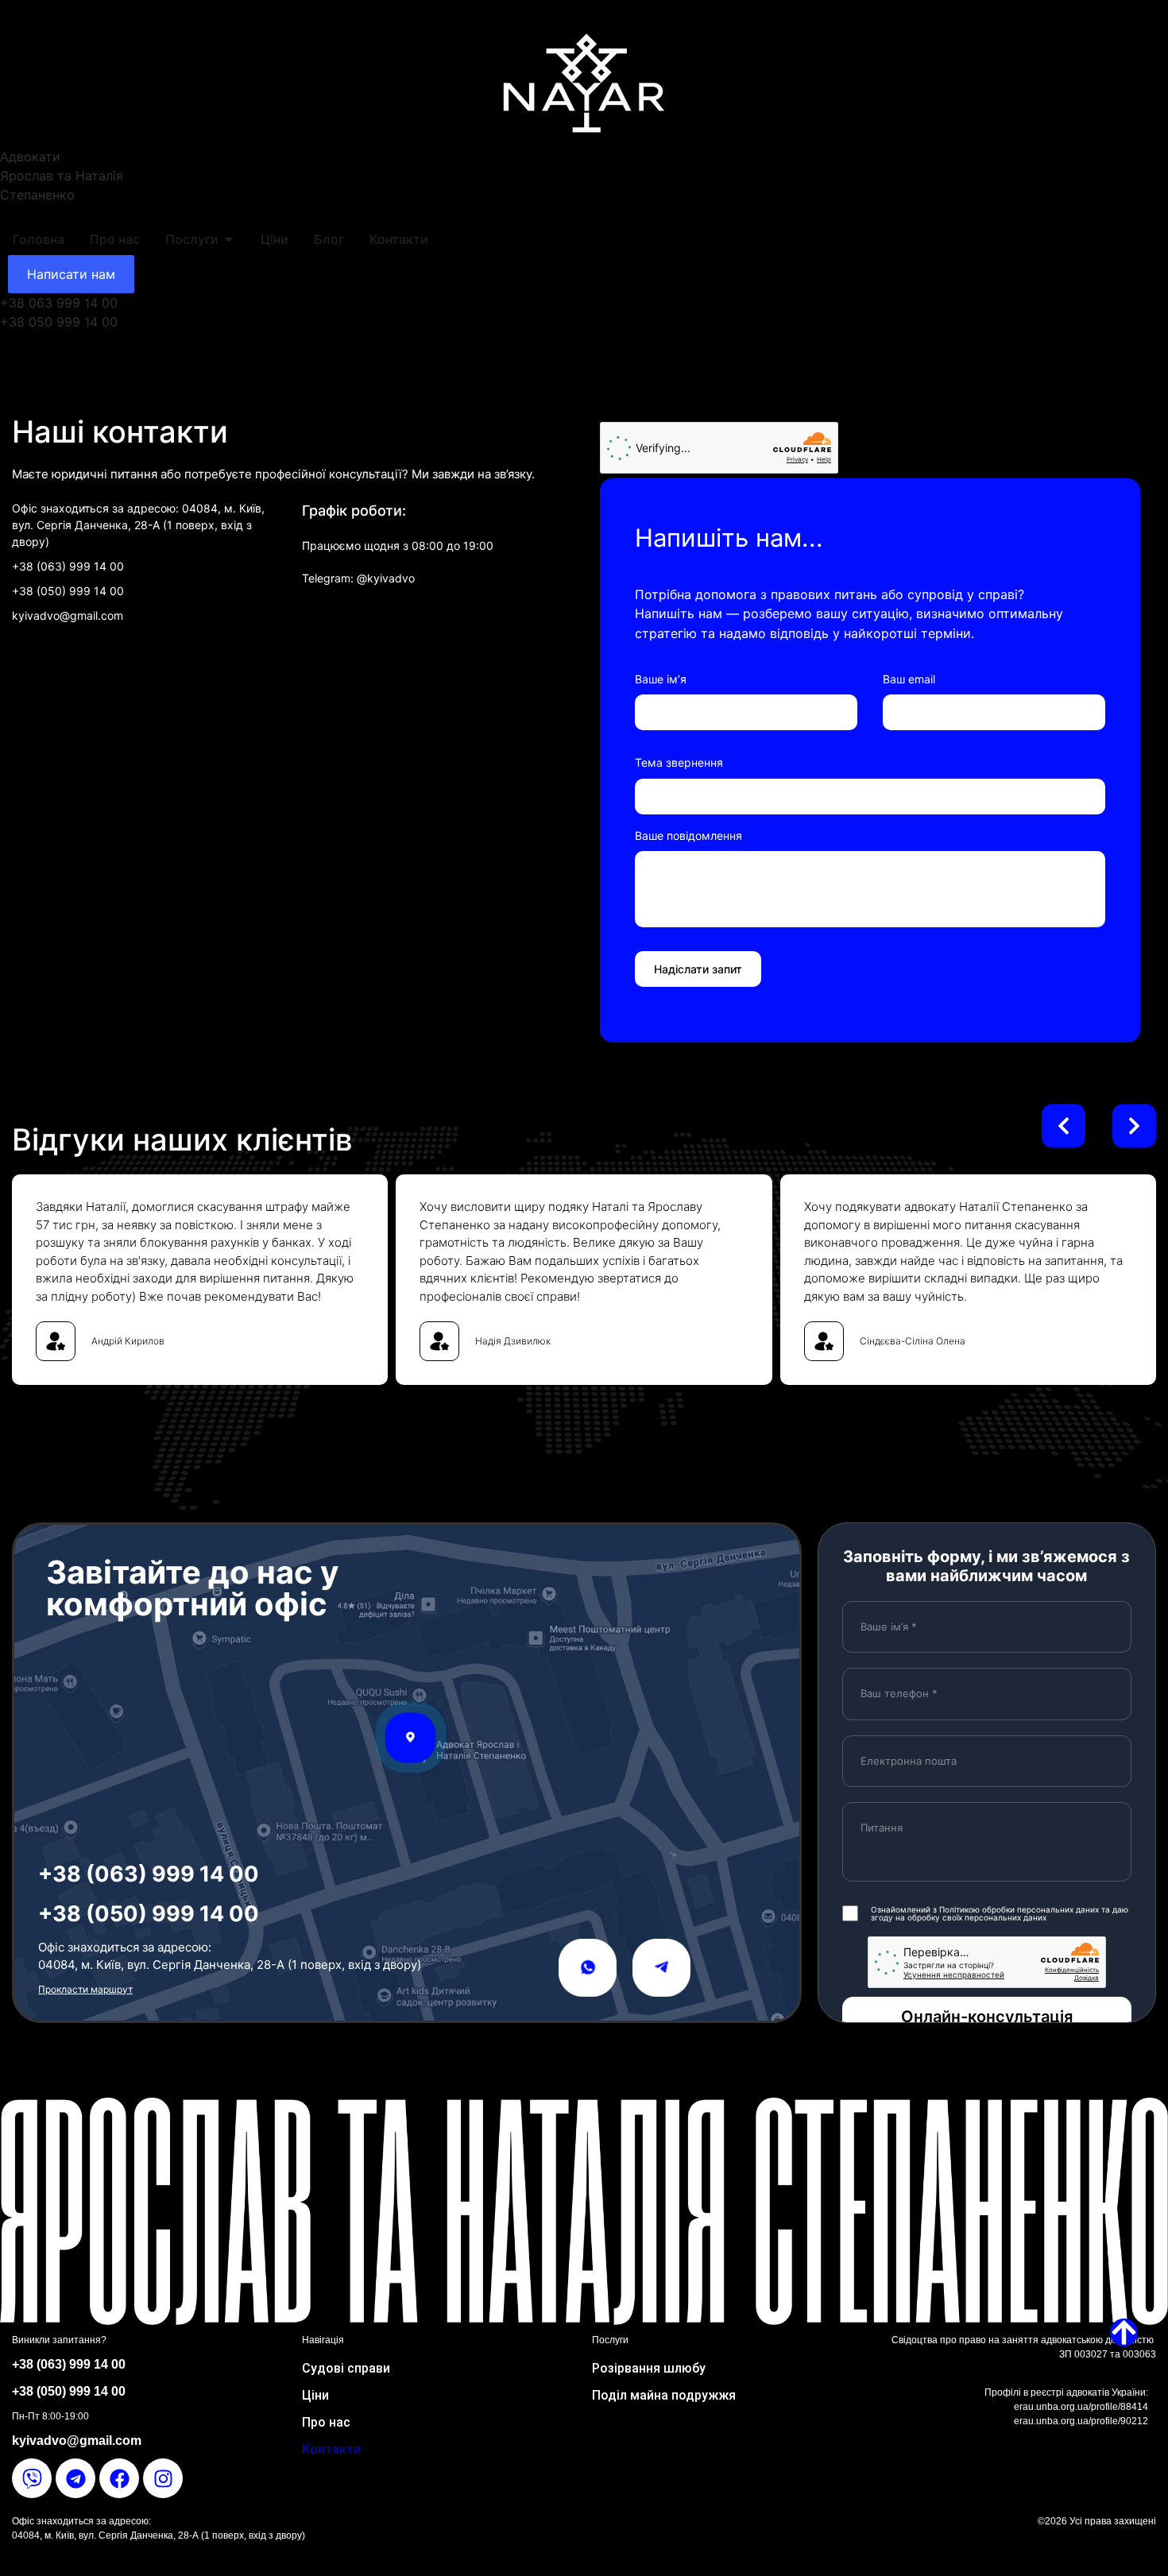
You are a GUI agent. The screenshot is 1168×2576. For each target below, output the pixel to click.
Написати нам (71, 274)
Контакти (331, 2449)
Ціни (315, 2395)
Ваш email (909, 679)
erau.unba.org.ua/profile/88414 (1081, 2407)
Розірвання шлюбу (649, 2368)
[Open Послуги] (229, 239)
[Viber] (32, 2478)
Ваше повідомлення (688, 835)
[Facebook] (119, 2478)
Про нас (326, 2422)
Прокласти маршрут (85, 1989)
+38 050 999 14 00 (59, 322)
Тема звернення (679, 762)
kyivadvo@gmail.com (68, 615)
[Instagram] (163, 2478)
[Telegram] (75, 2478)
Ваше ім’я (661, 679)
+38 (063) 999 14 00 (68, 566)
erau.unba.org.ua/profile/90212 (1081, 2421)
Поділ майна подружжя (664, 2395)
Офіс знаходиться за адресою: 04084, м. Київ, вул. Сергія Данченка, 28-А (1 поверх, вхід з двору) (138, 525)
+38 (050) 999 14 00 (68, 591)
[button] (1064, 1126)
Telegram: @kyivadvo (360, 578)
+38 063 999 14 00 (59, 303)
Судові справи (346, 2368)
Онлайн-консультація (987, 2017)
